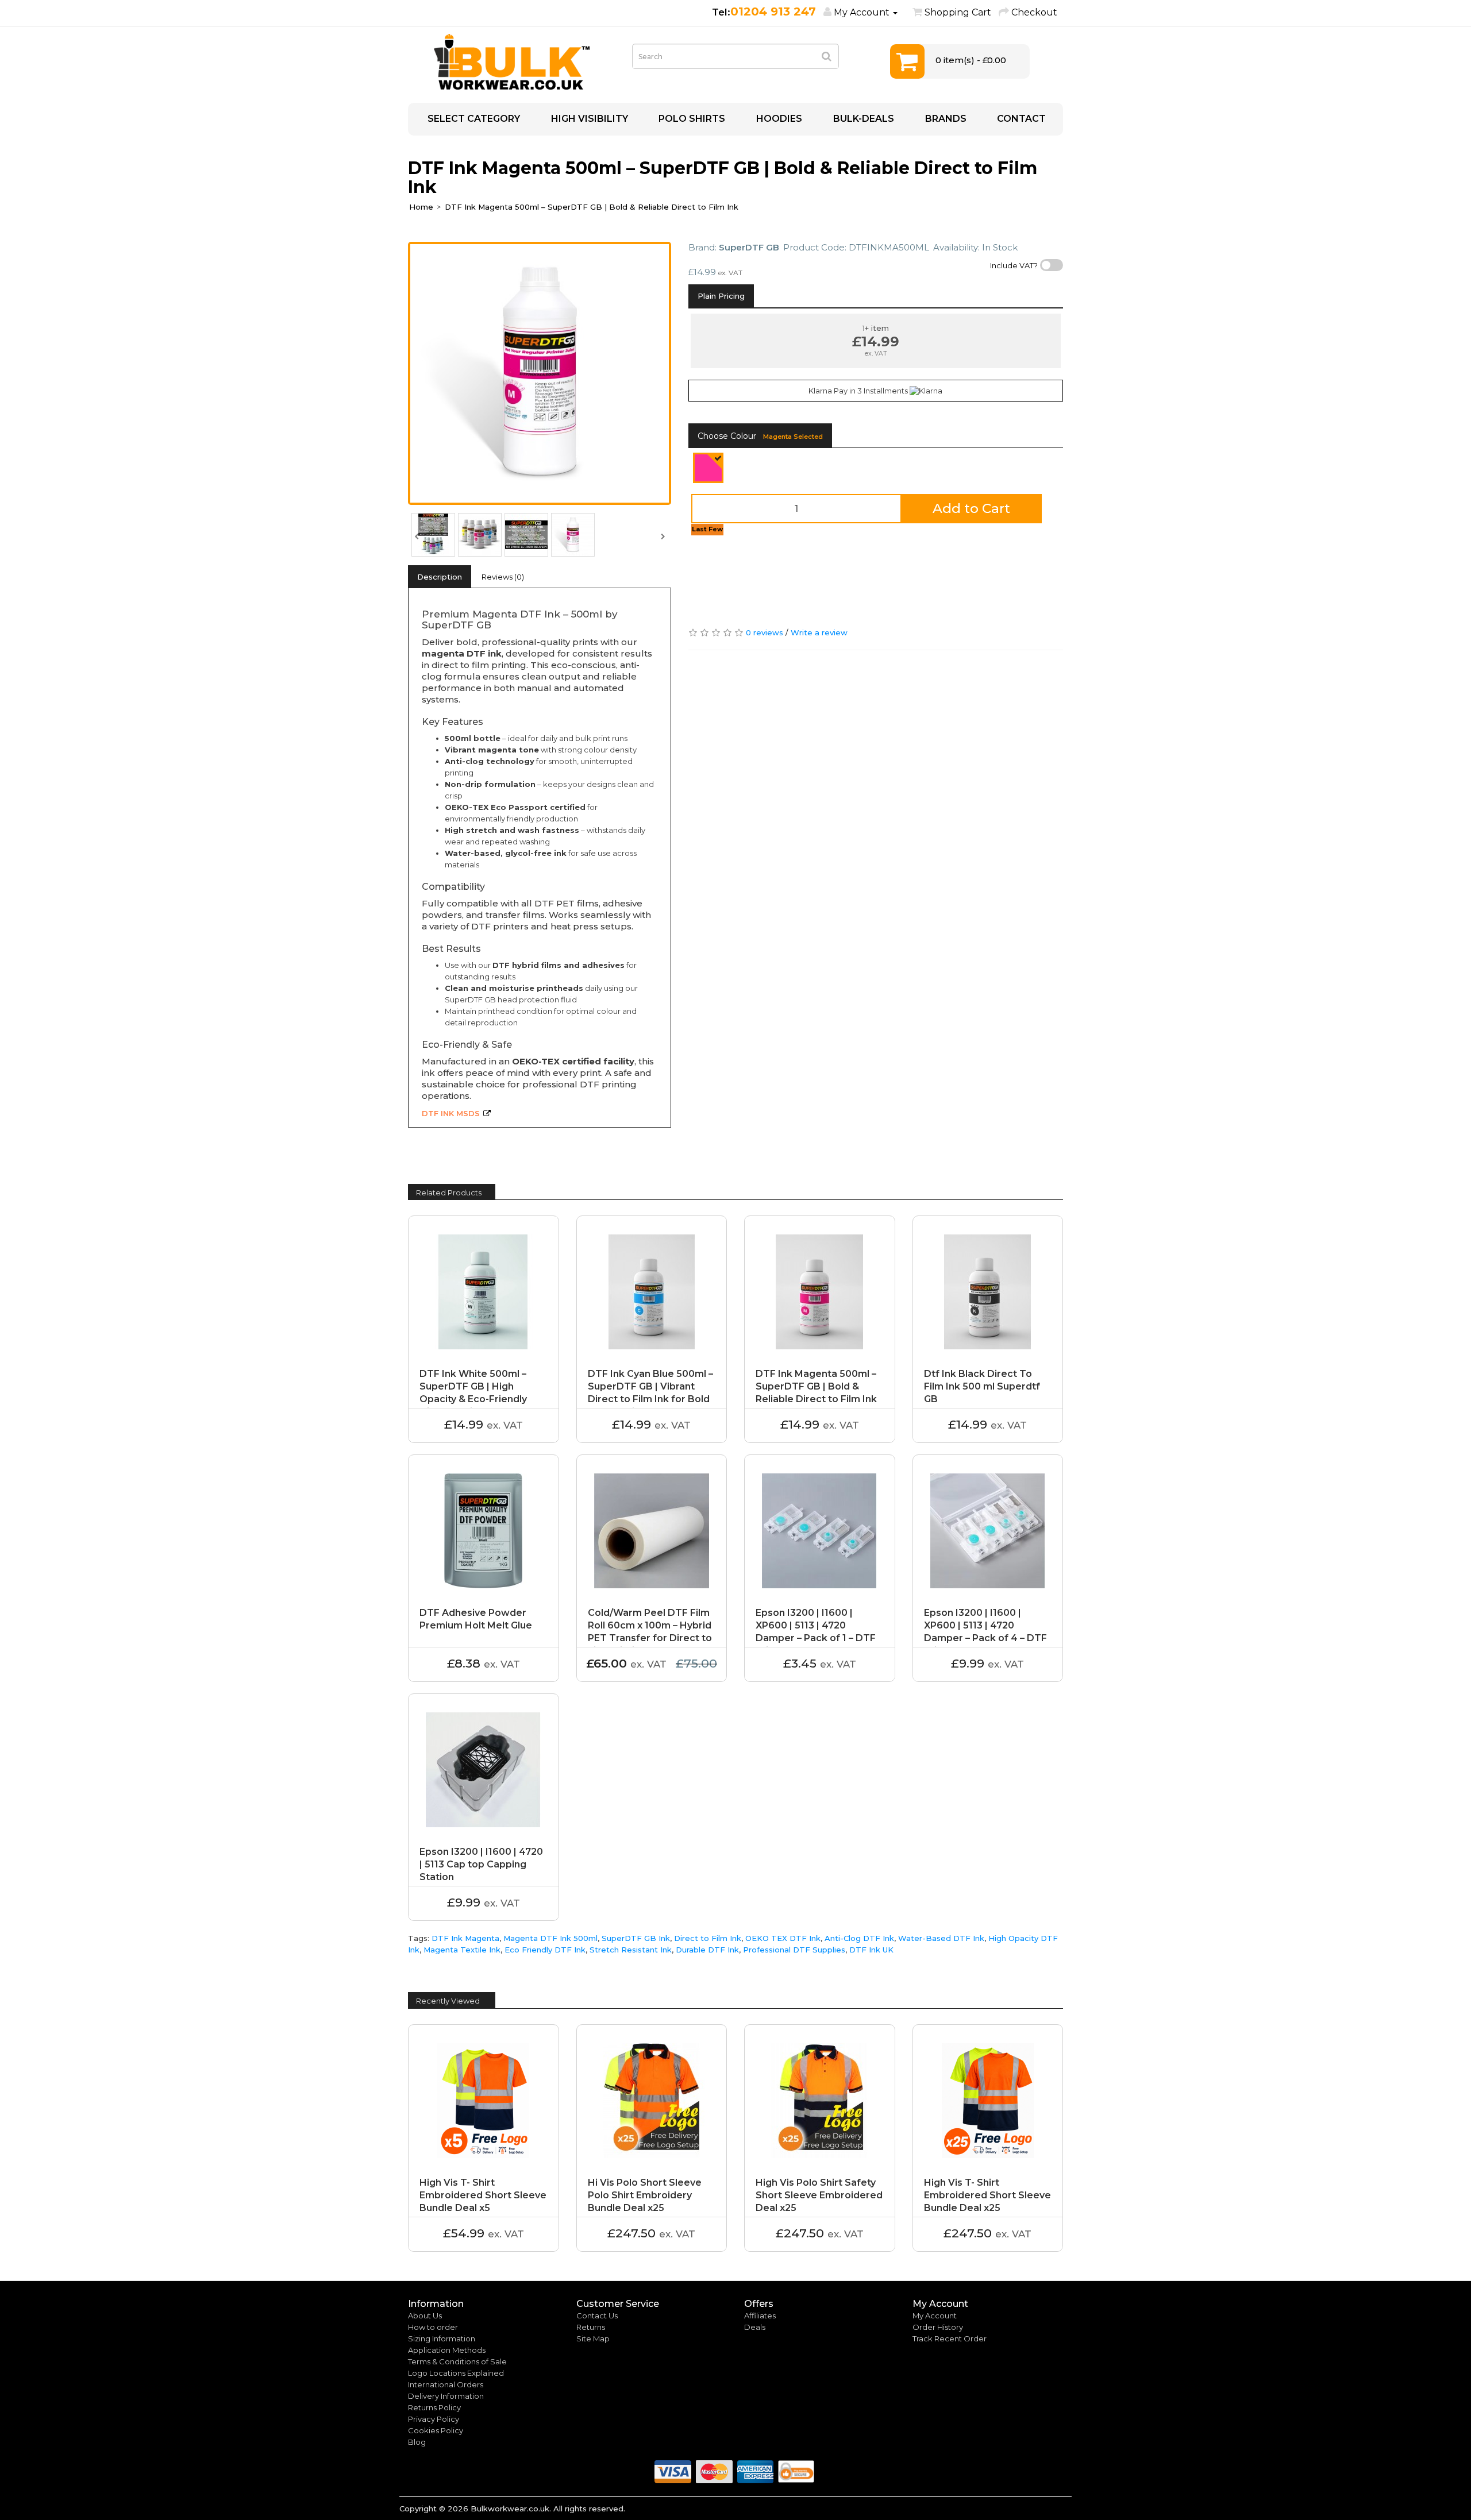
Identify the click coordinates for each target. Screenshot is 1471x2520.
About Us (425, 2316)
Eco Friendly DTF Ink (545, 1950)
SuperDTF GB (749, 247)
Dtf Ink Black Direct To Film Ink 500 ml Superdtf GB (982, 1386)
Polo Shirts (691, 119)
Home (421, 207)
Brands (945, 119)
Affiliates (760, 2316)
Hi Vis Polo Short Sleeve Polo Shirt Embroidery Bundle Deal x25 (645, 2195)
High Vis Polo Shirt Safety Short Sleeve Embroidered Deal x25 (819, 2195)
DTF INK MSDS (451, 1113)
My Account (935, 2316)
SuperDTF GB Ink (636, 1938)
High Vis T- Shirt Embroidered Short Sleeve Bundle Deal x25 (987, 2195)
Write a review (819, 632)
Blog (417, 2442)
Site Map (593, 2338)
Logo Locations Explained (456, 2373)
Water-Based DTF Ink (941, 1938)
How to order (433, 2327)
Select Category (473, 119)
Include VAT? (1014, 265)
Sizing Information (442, 2338)
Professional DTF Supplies (794, 1950)
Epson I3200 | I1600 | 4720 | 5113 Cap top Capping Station (481, 1864)
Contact (1020, 119)
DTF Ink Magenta (465, 1938)
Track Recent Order (950, 2338)
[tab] (721, 296)
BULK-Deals (862, 119)
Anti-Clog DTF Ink (859, 1938)
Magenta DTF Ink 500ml (550, 1938)
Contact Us (597, 2316)
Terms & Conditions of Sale (457, 2361)
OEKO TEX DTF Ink (783, 1938)
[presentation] (417, 535)
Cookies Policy (436, 2430)
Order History (938, 2327)
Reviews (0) (503, 577)
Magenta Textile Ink (462, 1950)
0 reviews (765, 632)
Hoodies (778, 119)
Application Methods (447, 2350)
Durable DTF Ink (707, 1950)
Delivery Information (446, 2396)
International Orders (446, 2384)
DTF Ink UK (871, 1950)
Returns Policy (434, 2407)
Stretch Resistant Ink (631, 1950)
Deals (755, 2327)
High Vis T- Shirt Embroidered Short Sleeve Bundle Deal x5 (483, 2195)
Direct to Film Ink (708, 1938)
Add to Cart (971, 508)
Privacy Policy (434, 2419)
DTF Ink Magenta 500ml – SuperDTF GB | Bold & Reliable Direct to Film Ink (592, 207)
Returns (591, 2327)
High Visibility (588, 119)
